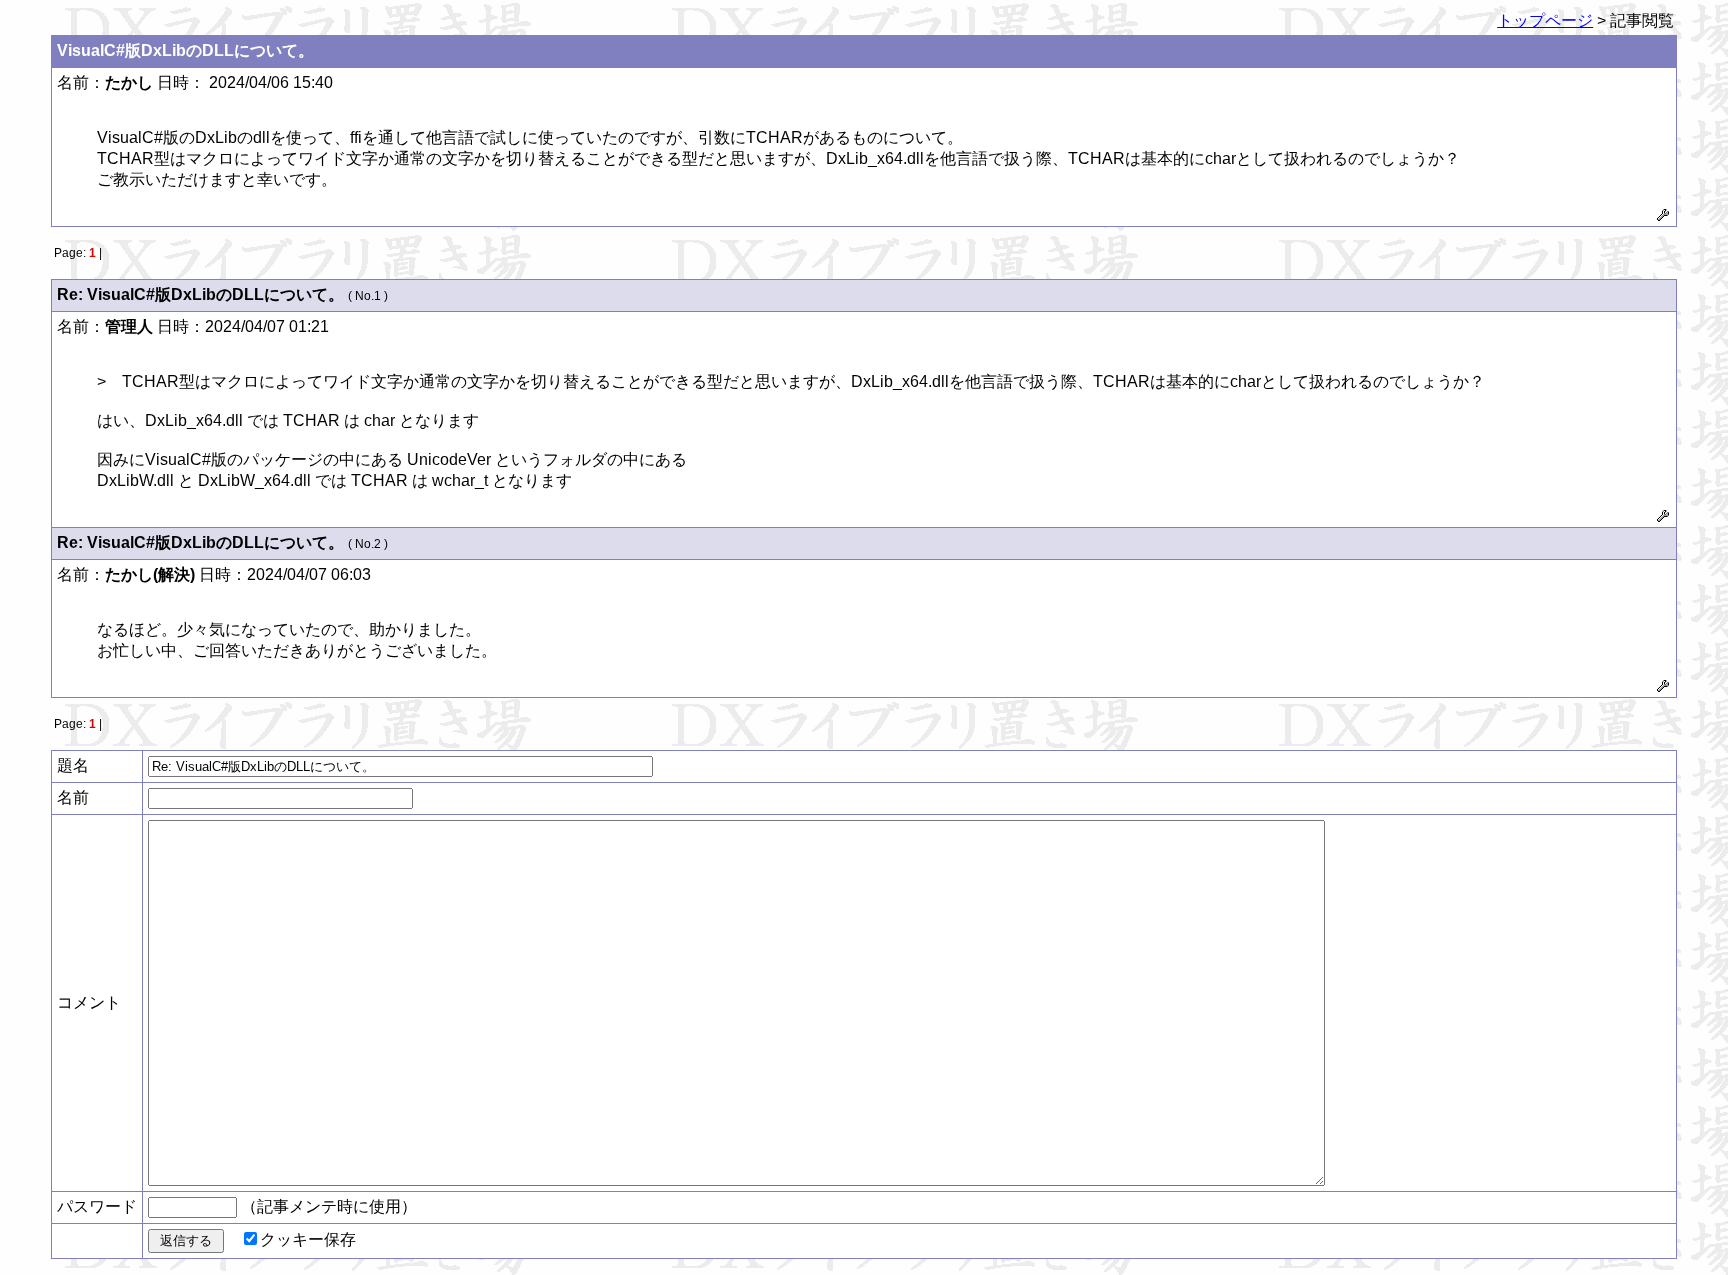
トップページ (1545, 20)
